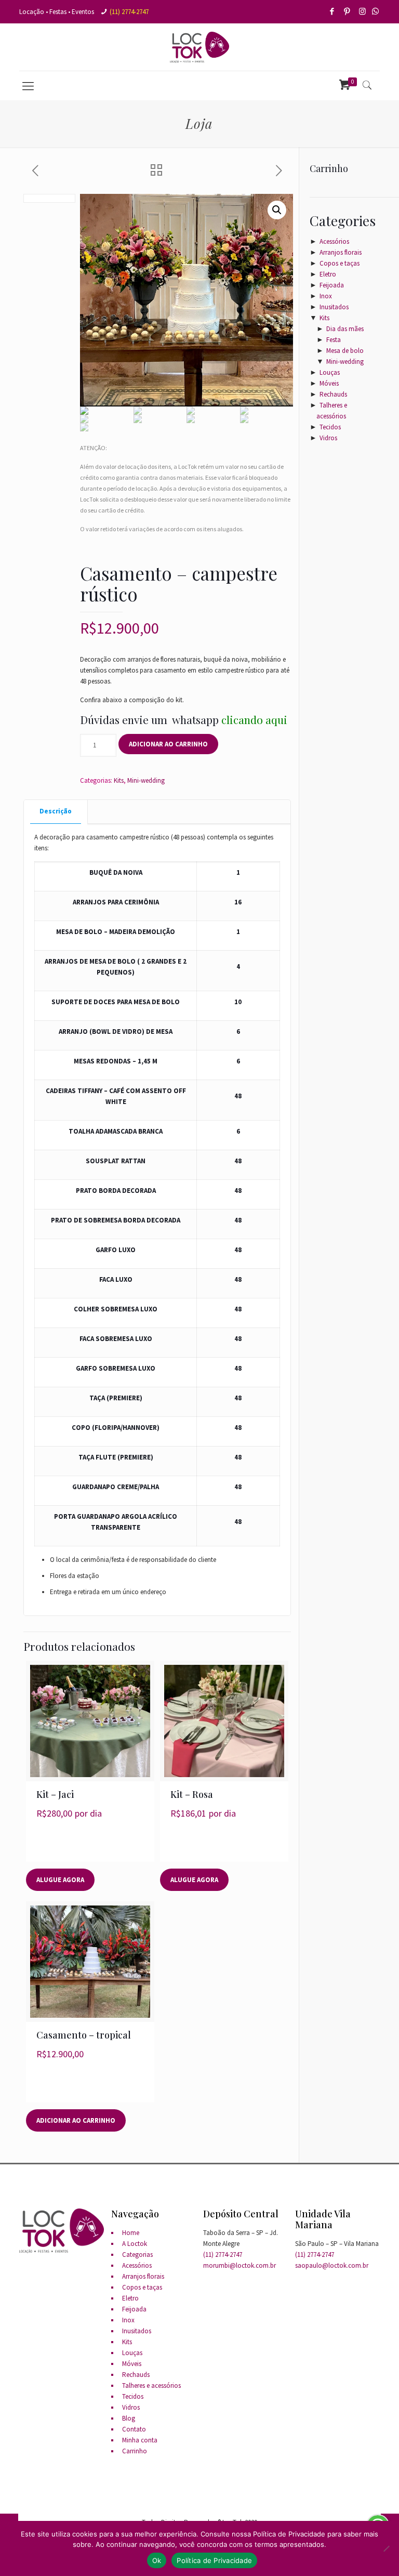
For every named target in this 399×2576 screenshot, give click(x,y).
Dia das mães (345, 329)
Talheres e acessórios (151, 2386)
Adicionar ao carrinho (168, 744)
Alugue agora (60, 1880)
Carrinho (135, 2451)
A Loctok (135, 2244)
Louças (330, 372)
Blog (129, 2418)
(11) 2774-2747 (129, 12)
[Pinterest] (348, 11)
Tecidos (330, 427)
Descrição (56, 811)
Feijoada (332, 285)
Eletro (328, 274)
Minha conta (140, 2440)
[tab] (56, 812)
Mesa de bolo (345, 351)
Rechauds (333, 394)
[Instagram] (363, 11)
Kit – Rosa (192, 1794)
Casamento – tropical (84, 2035)
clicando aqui (254, 719)
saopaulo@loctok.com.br (332, 2265)
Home (131, 2233)
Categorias (137, 2255)
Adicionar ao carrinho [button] (76, 2120)
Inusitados (334, 307)
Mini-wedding (146, 780)
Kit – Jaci (55, 1794)
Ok (157, 2560)
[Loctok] (199, 47)
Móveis (329, 383)
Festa (334, 340)
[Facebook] (333, 11)
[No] (386, 2548)
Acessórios (334, 241)
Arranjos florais (341, 252)
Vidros (328, 438)
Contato (134, 2429)
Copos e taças (340, 263)
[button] (277, 210)
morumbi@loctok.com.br (240, 2265)
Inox (326, 296)
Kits (119, 780)
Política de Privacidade (214, 2560)
